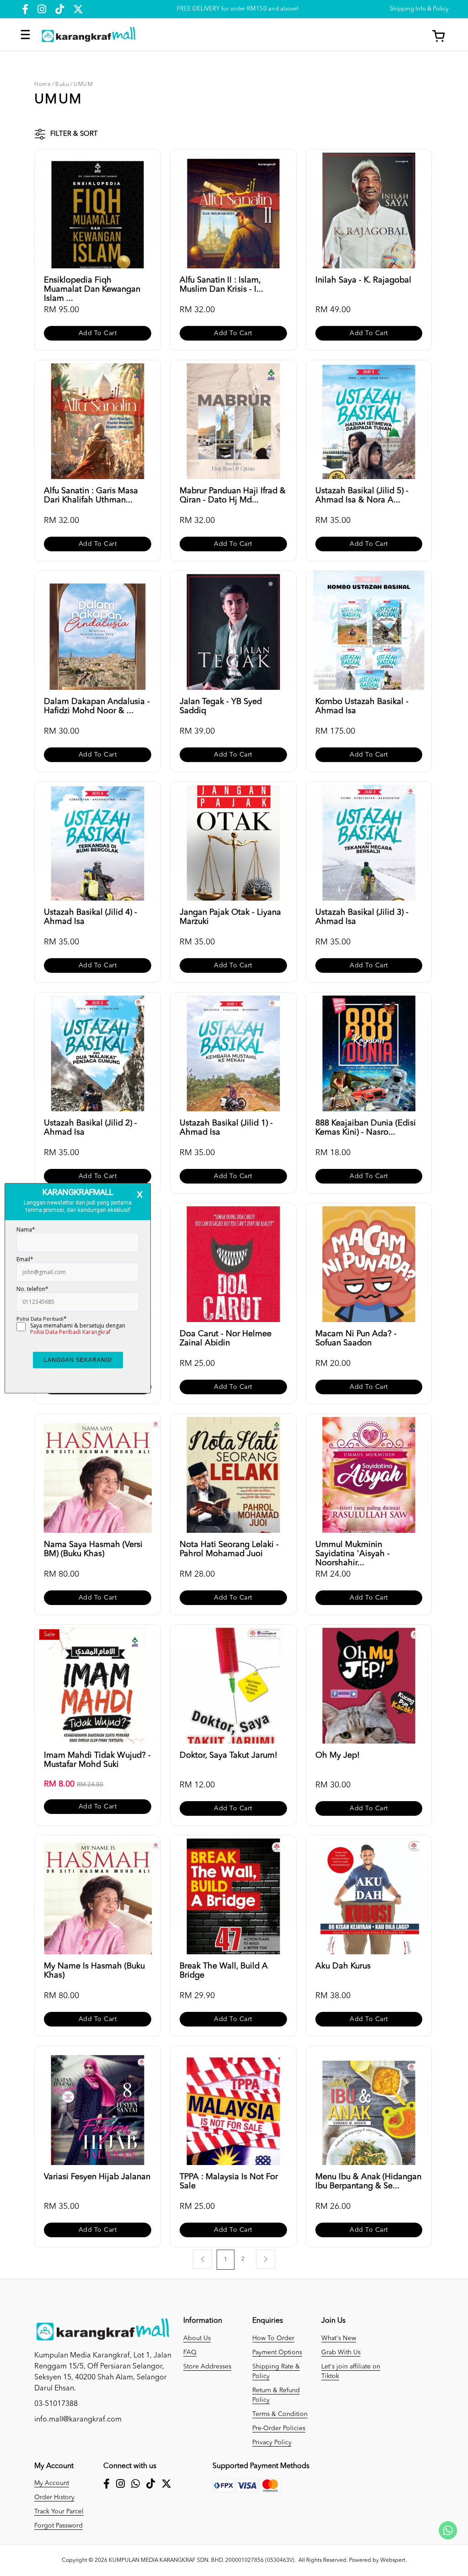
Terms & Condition (280, 2414)
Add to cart (98, 333)
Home (43, 85)
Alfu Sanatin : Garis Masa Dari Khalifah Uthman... (91, 496)
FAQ (190, 2352)
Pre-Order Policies (279, 2428)
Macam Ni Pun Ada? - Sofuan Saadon (356, 1339)
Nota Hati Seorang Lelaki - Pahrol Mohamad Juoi (229, 1549)
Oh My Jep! (338, 1755)
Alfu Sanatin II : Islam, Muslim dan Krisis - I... (221, 285)
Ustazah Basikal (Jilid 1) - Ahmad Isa (226, 1128)
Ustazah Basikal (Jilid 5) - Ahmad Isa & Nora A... (362, 496)
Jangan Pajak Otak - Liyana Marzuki (230, 917)
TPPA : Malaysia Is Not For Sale (229, 2181)
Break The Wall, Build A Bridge (224, 1971)
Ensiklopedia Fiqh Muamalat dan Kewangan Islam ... (92, 285)
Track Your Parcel (59, 2512)
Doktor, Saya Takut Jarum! (229, 1755)
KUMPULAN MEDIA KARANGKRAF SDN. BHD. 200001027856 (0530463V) (202, 2560)
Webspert (393, 2560)
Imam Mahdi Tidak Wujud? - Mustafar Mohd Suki (97, 1760)
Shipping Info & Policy (419, 9)
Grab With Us (341, 2352)
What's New (339, 2338)
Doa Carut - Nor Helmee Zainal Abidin (226, 1339)
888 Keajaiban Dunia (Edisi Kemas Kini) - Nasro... (366, 1128)
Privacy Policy (272, 2443)
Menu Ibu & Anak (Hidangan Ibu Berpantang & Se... (368, 2181)
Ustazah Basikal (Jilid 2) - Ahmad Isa (90, 1128)
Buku (62, 85)
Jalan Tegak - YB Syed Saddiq (221, 706)
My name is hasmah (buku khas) (94, 1971)
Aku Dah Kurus (343, 1966)
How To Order (273, 2338)
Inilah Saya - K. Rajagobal (363, 280)
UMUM (83, 85)
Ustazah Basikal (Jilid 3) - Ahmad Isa (362, 917)
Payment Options (277, 2352)
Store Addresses (207, 2367)
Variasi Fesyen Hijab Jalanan (97, 2177)
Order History (54, 2497)
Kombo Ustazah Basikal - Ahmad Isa (362, 706)
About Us (197, 2338)
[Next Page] (266, 2259)
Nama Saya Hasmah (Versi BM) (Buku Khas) (93, 1549)
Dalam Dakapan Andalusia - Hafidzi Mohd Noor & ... (97, 706)
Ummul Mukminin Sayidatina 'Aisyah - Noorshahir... (353, 1550)
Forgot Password (58, 2526)
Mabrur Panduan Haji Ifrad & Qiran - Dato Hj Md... (233, 496)
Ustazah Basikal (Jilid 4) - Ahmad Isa (90, 917)
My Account (52, 2483)
